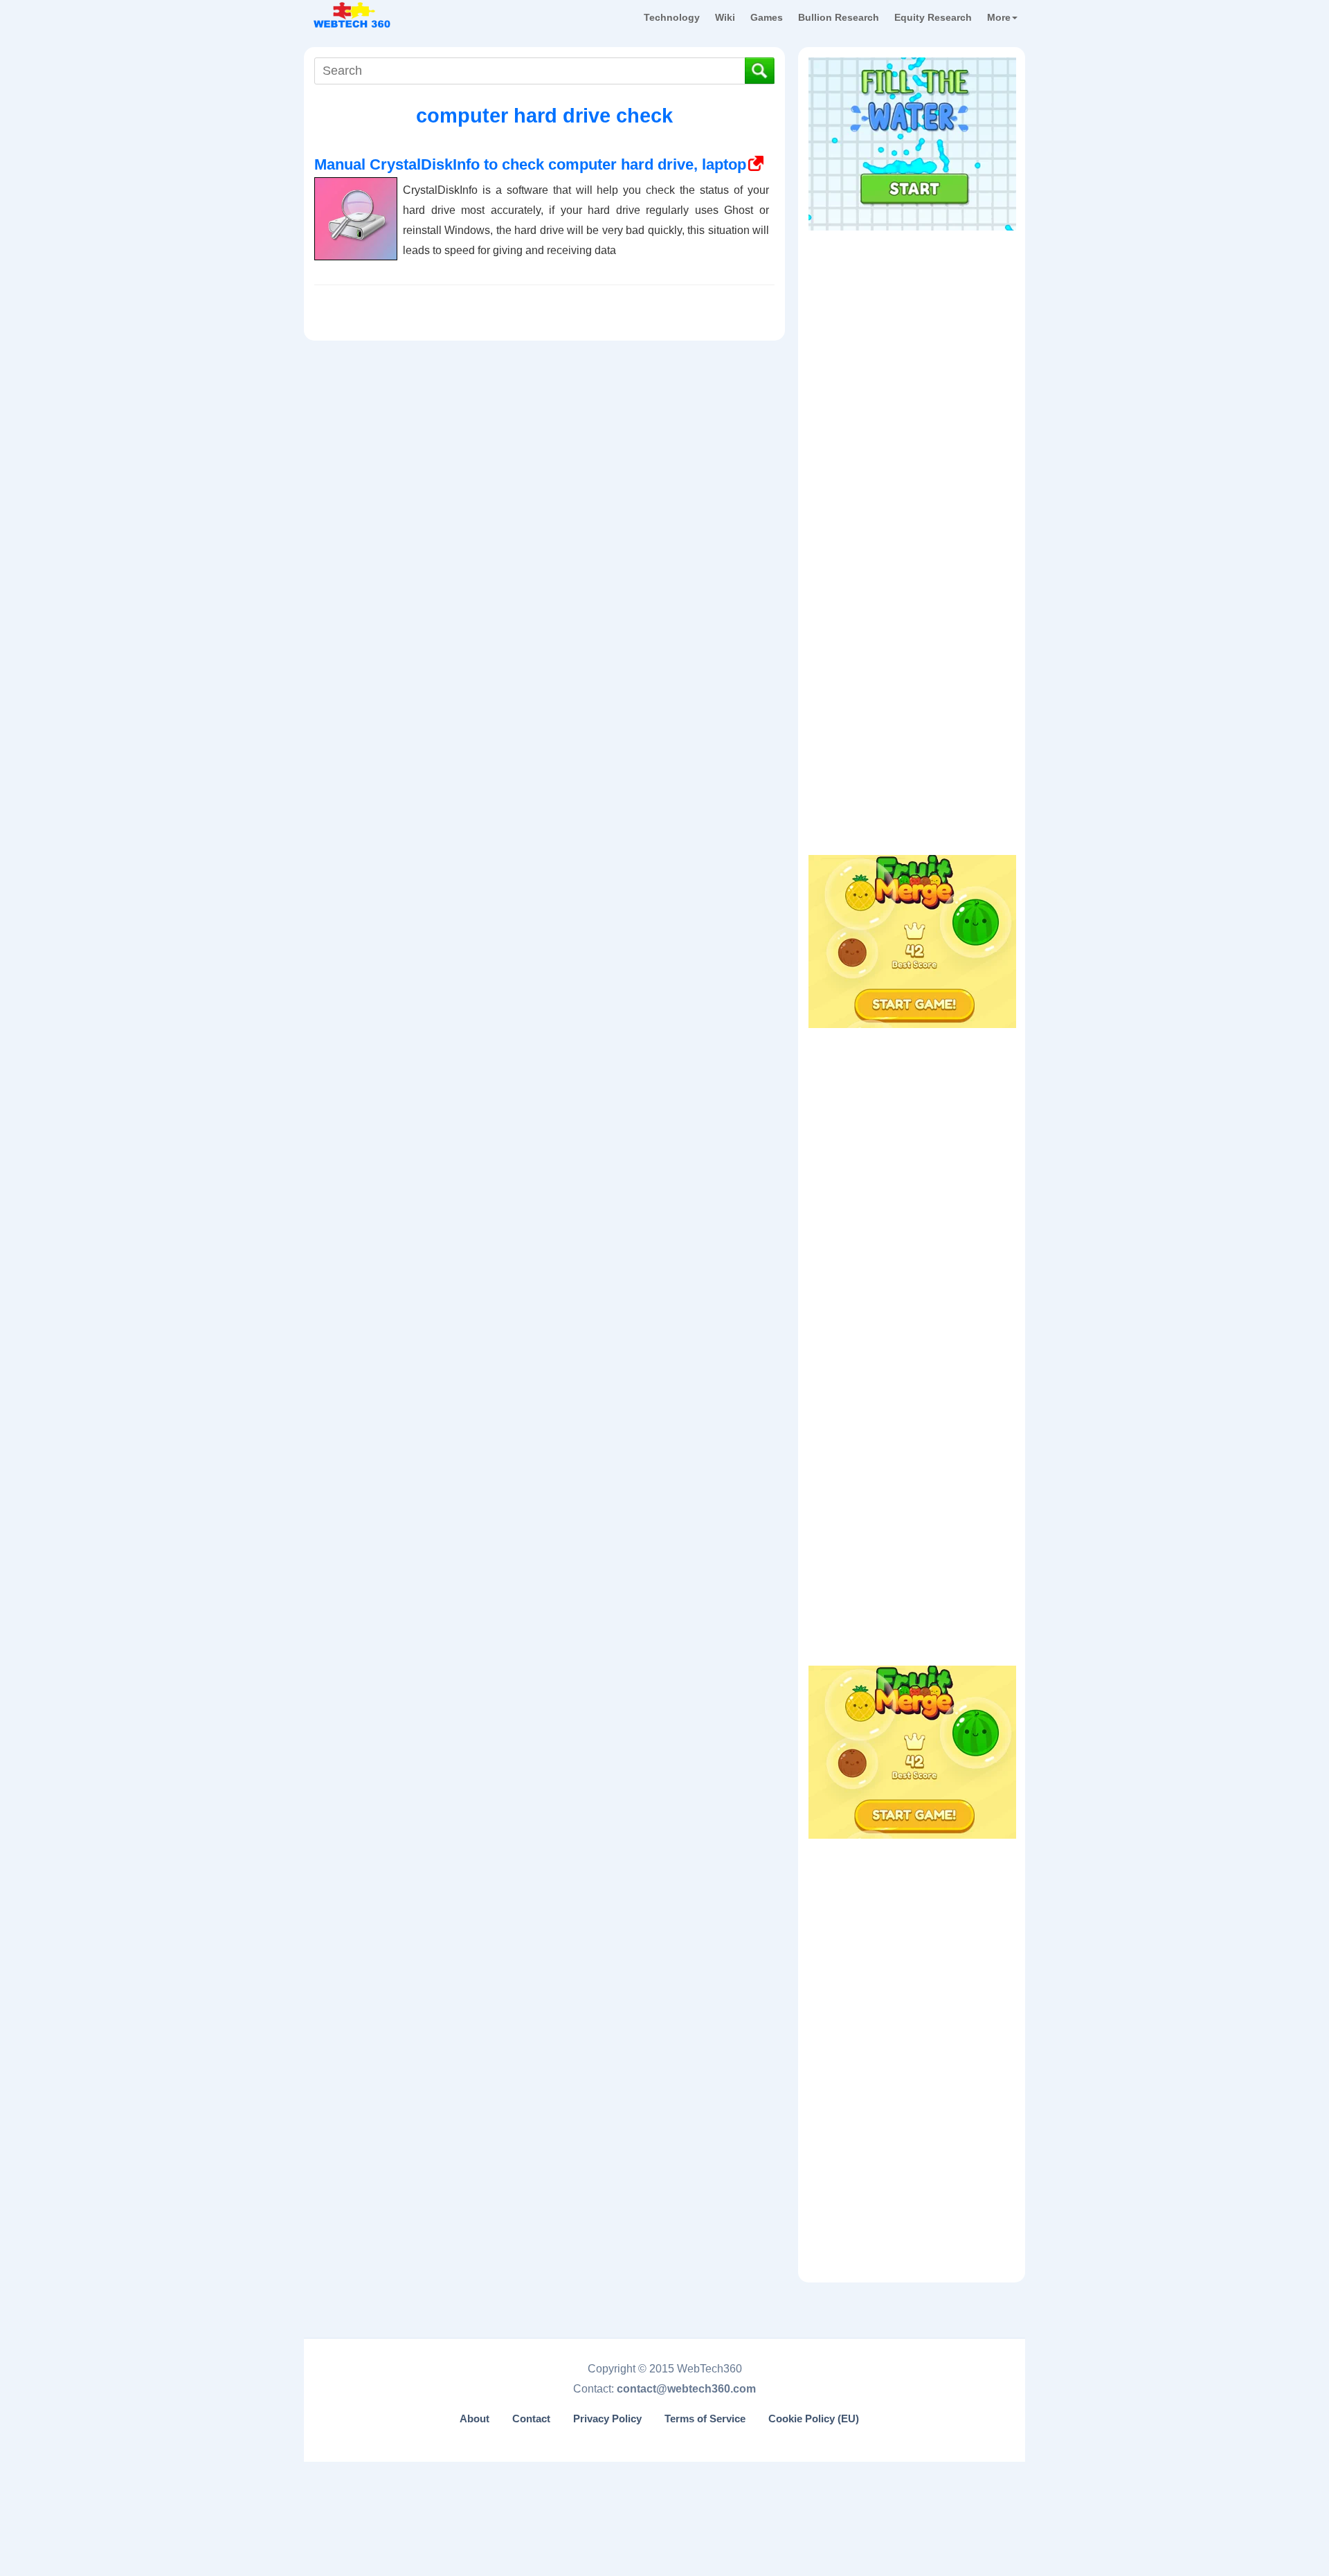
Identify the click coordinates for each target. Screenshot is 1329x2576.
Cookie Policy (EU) (814, 2419)
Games (767, 17)
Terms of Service (705, 2419)
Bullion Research (839, 17)
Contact (531, 2419)
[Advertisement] (912, 325)
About (474, 2419)
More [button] (999, 17)
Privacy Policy (607, 2419)
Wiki (725, 17)
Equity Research (933, 17)
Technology (672, 17)
